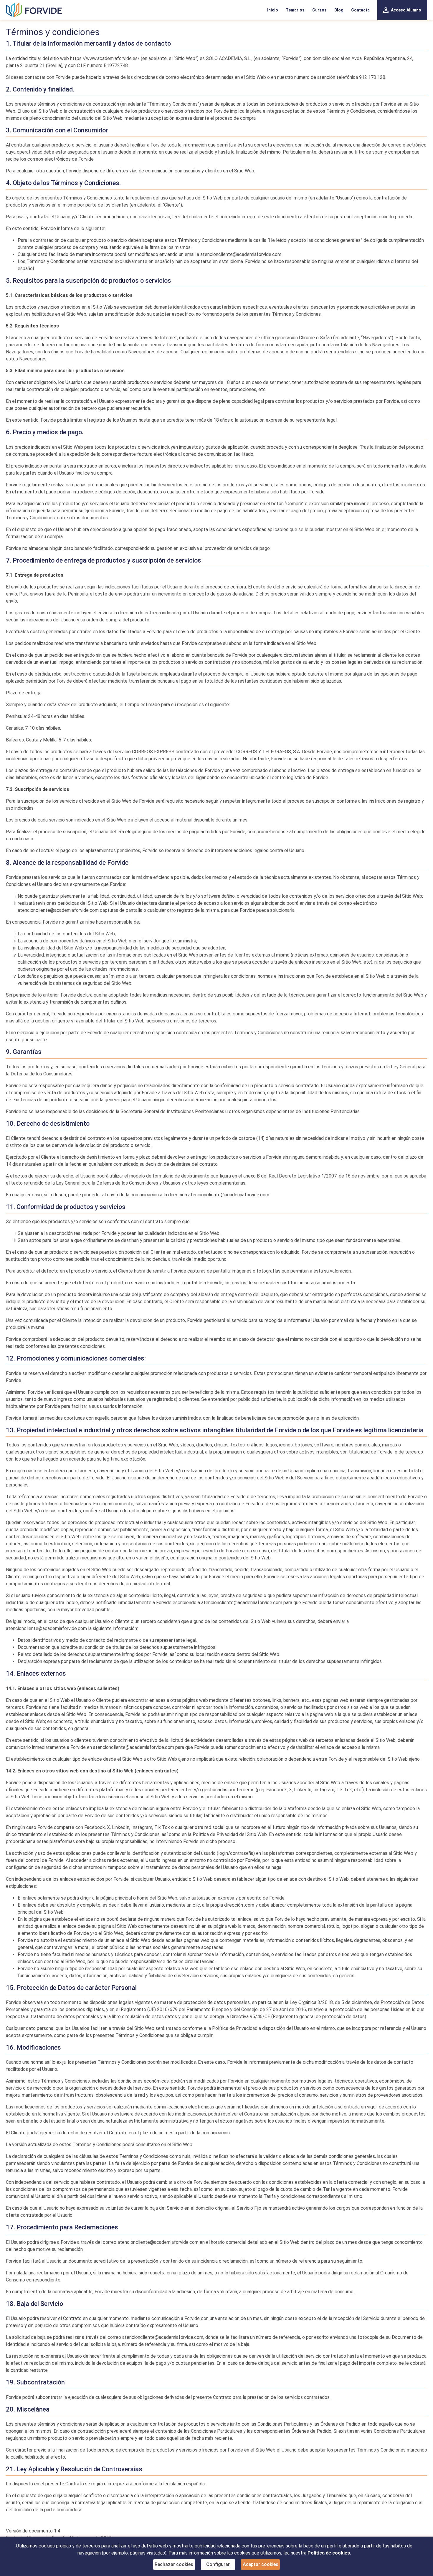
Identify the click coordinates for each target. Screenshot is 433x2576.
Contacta (360, 10)
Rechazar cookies (174, 2564)
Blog (339, 10)
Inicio (273, 10)
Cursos (319, 10)
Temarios (295, 10)
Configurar (218, 2564)
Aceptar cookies (261, 2564)
